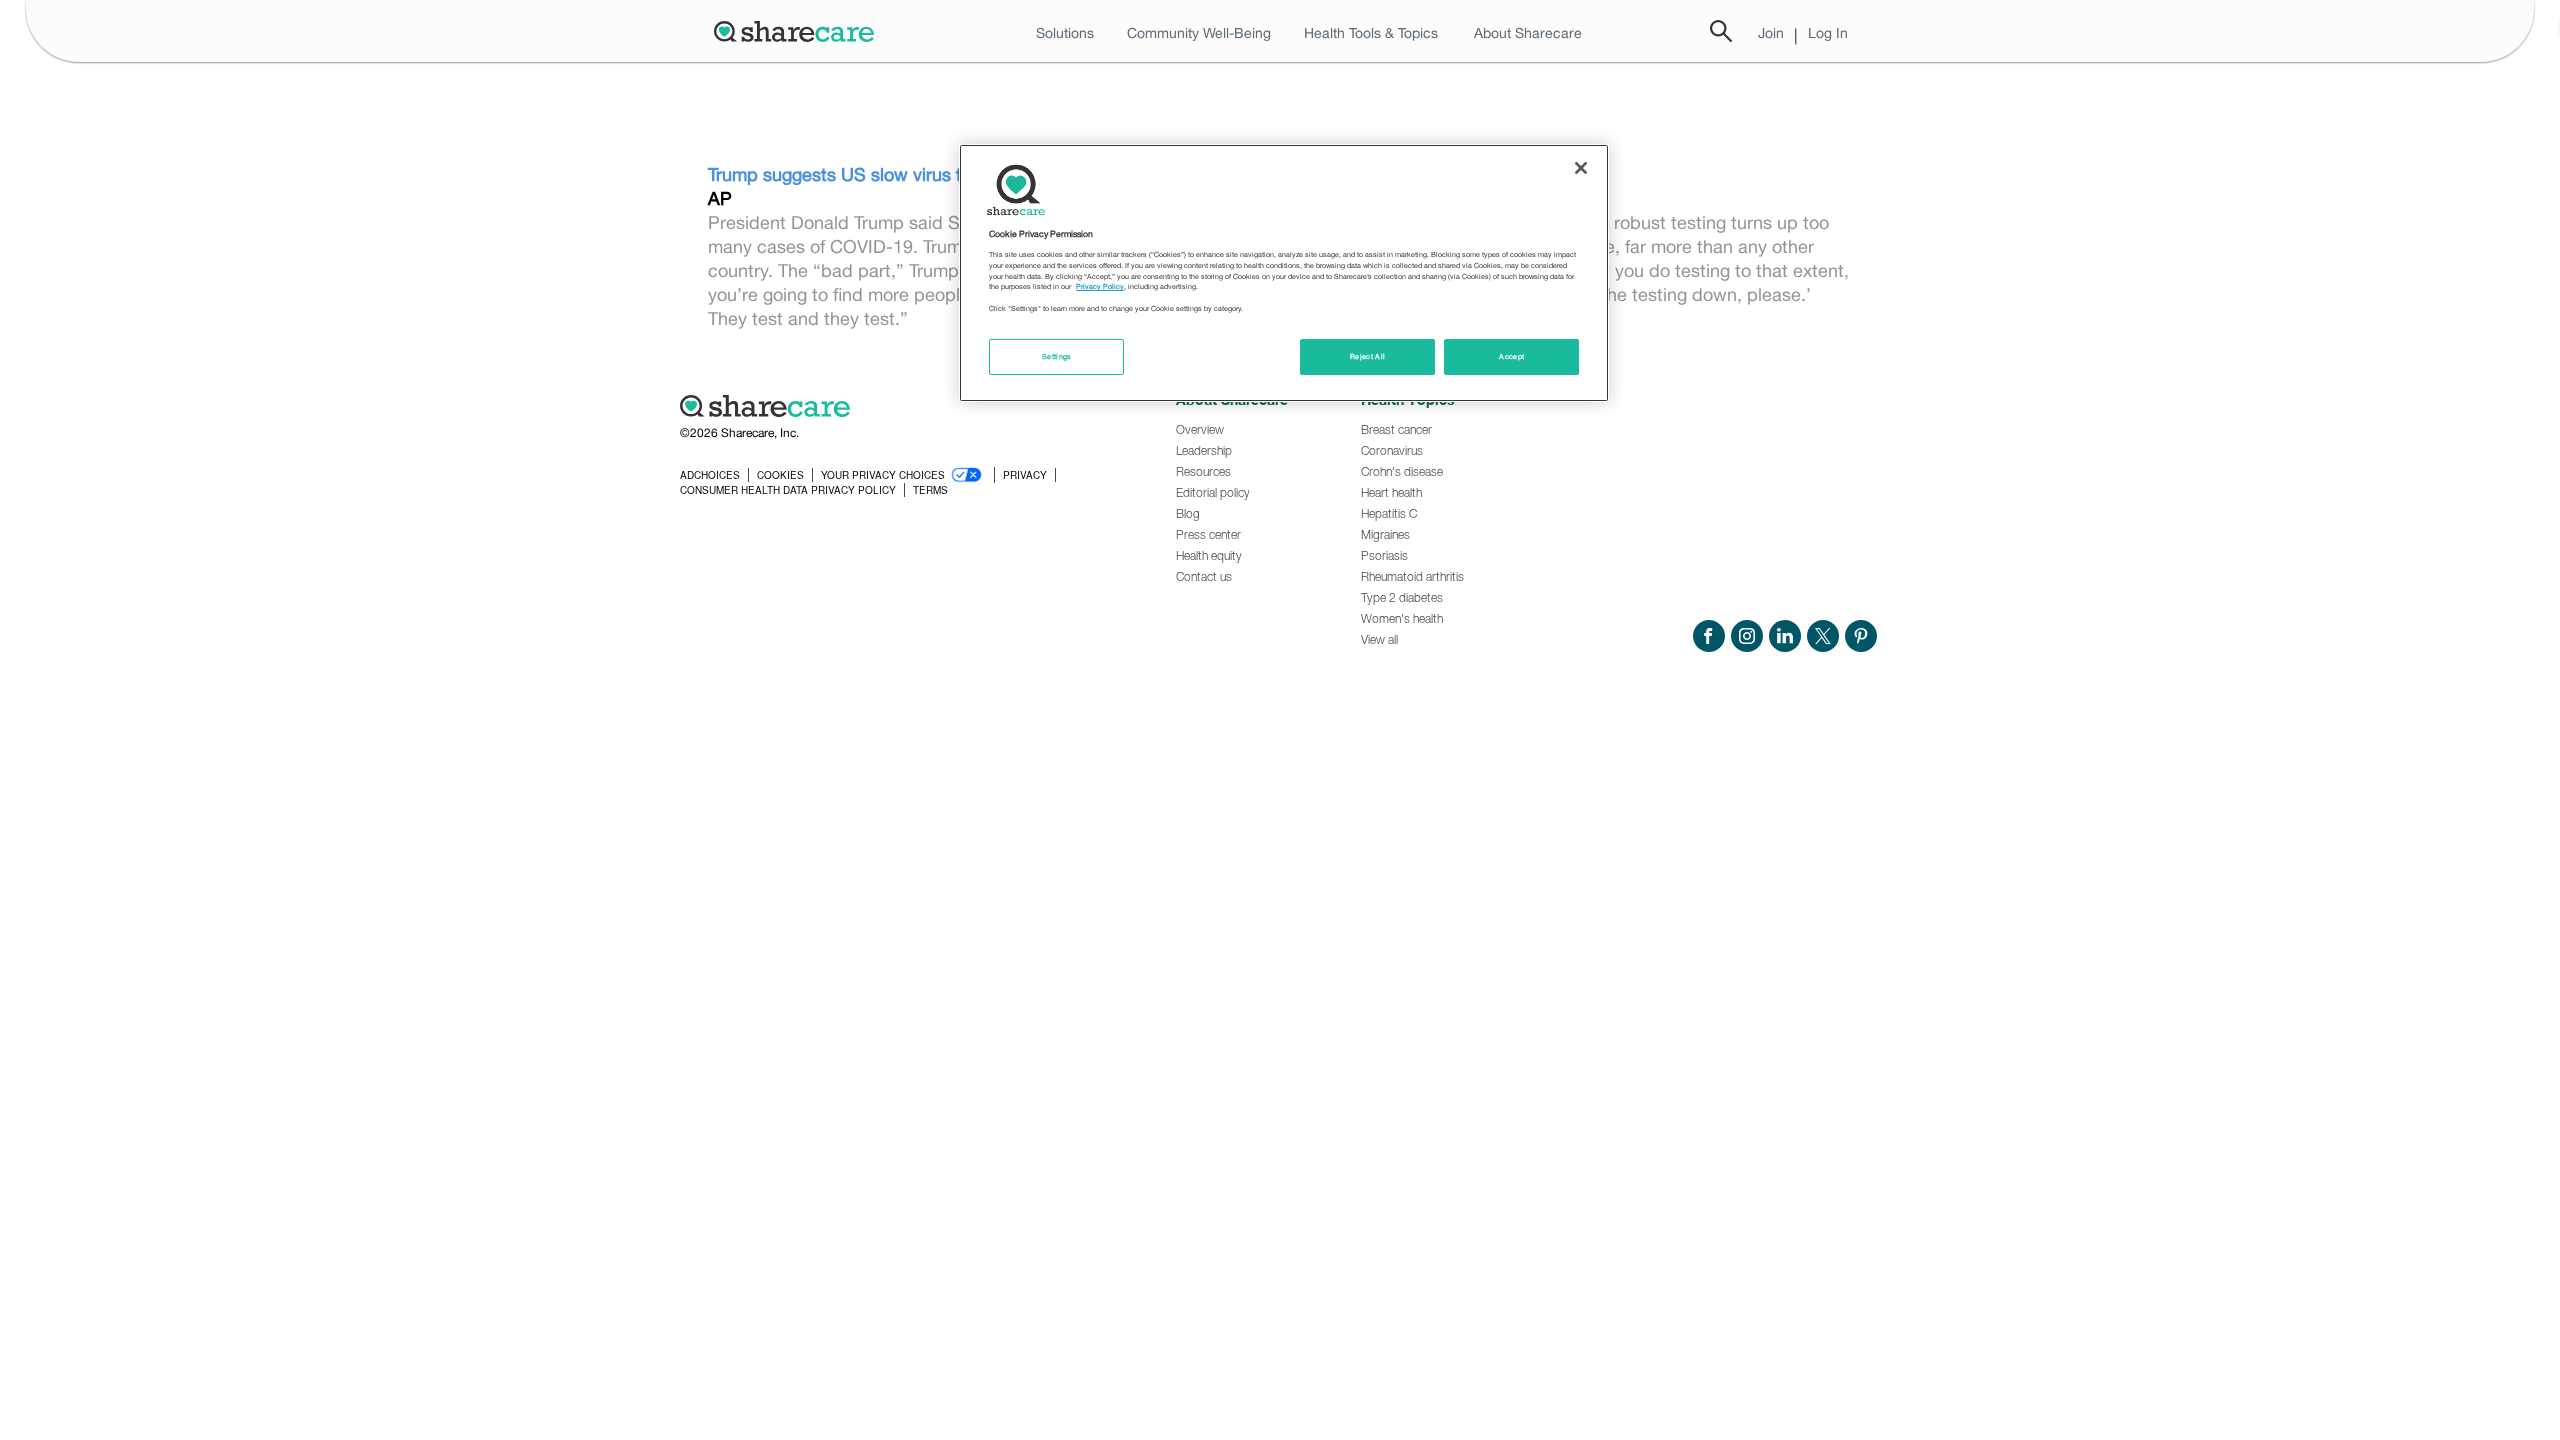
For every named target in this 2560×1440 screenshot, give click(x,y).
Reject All (1368, 356)
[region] (1284, 273)
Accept (1511, 356)
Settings (1057, 356)
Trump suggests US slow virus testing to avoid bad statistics (952, 174)
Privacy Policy (1100, 286)
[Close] (1581, 168)
